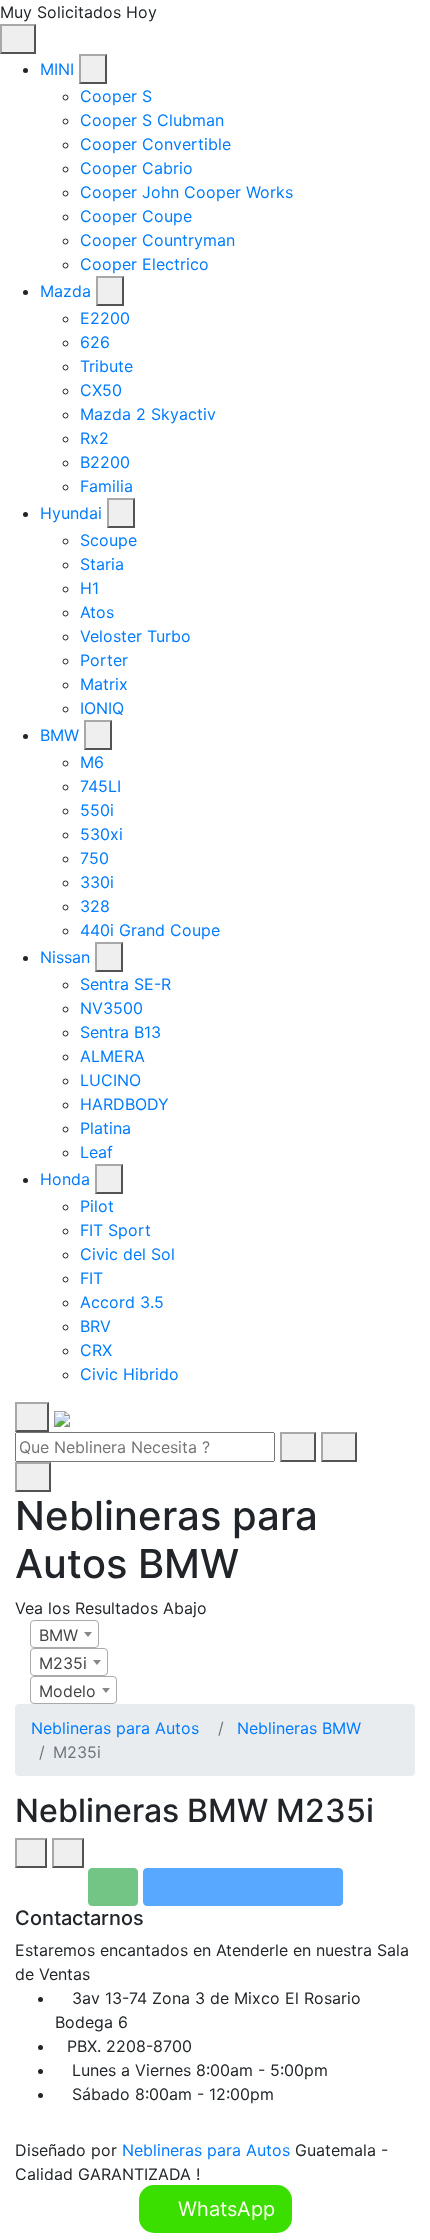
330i (97, 882)
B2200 (105, 462)
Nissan (65, 957)
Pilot (97, 1206)
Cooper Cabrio (136, 168)
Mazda (65, 291)
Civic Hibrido (129, 1374)
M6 (92, 762)
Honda (65, 1179)
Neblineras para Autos (115, 1728)
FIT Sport (115, 1230)
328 (95, 906)
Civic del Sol (127, 1254)
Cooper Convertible (155, 144)
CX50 (101, 390)
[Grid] (31, 1853)
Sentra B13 (120, 1032)
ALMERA (112, 1056)
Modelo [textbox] (67, 1691)
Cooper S (116, 96)
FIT (91, 1278)
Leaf (96, 1152)
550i (97, 810)
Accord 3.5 (122, 1302)
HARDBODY (124, 1104)
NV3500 (111, 1008)
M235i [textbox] (63, 1663)
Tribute (106, 366)
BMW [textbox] (58, 1635)
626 (95, 342)
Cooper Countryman (157, 240)
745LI (100, 786)
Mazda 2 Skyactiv (148, 414)
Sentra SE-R (125, 984)
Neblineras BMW (299, 1728)
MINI (57, 69)
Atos (97, 612)
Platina (105, 1128)
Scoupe (108, 540)
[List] (68, 1853)
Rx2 (94, 438)
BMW (59, 735)
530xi (101, 834)
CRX (96, 1350)
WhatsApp (223, 2209)
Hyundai (71, 513)
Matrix (104, 684)
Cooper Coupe (136, 216)
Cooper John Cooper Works (186, 192)
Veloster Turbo (135, 636)
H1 (89, 588)
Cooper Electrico (144, 264)
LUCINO (110, 1080)
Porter (104, 660)
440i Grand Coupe (150, 930)
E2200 (105, 318)
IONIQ (102, 708)
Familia (106, 486)
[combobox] (64, 1634)
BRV (95, 1326)
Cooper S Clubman (152, 120)
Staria (102, 564)
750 (94, 858)
